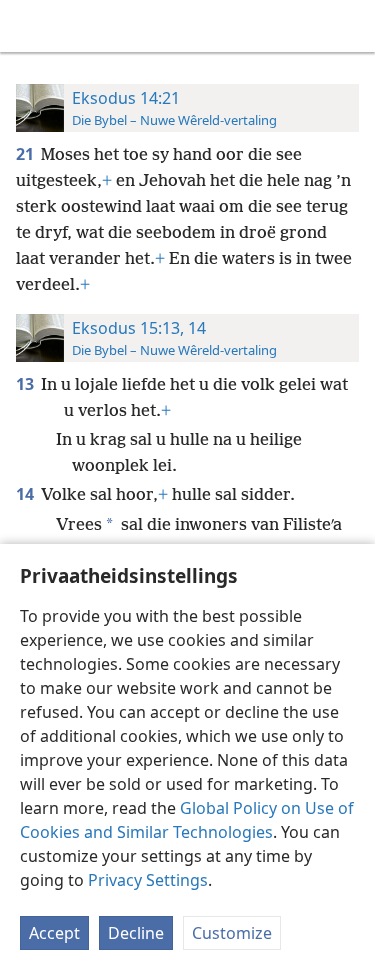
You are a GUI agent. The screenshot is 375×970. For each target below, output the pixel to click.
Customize (232, 933)
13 (26, 384)
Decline (136, 933)
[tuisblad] (30, 26)
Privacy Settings (148, 880)
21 (26, 154)
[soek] (350, 26)
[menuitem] (30, 26)
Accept (54, 933)
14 (26, 494)
